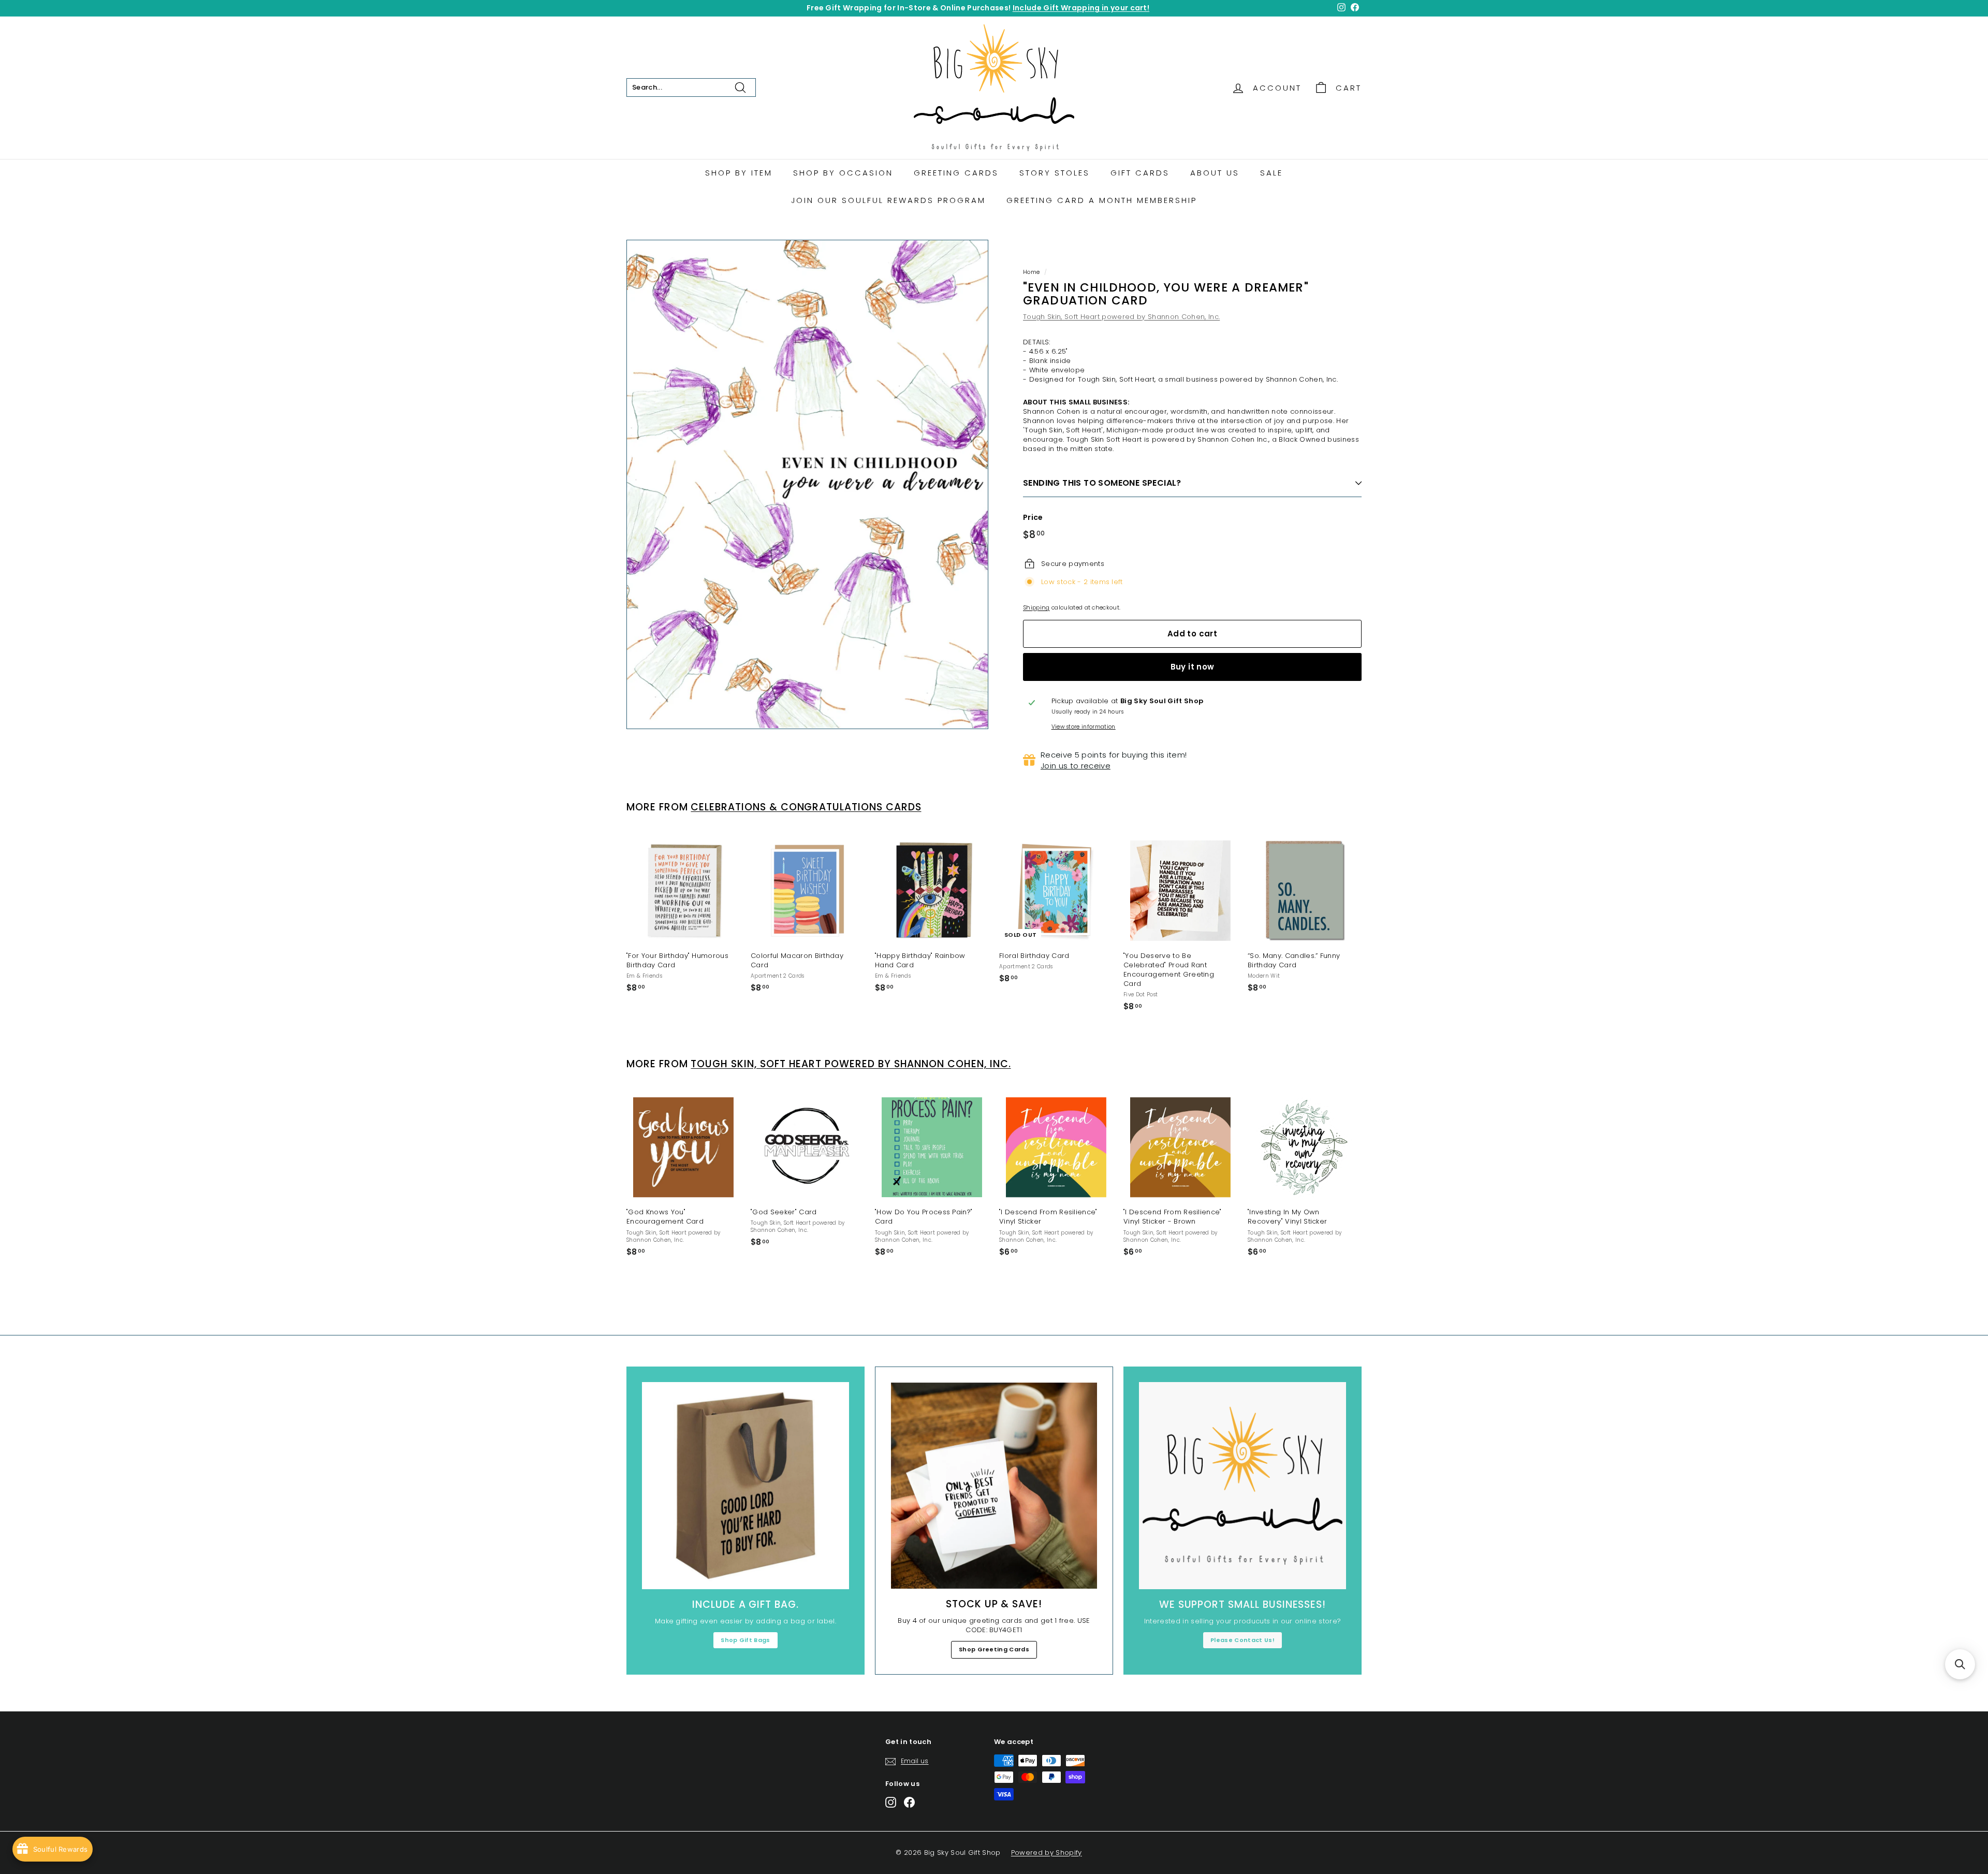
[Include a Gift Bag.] (745, 1486)
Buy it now (1193, 667)
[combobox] (691, 88)
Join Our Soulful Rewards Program (888, 200)
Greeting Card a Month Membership (1102, 200)
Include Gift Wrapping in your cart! (1081, 8)
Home (1031, 272)
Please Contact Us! (1242, 1640)
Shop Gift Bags (745, 1640)
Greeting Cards (956, 173)
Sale (1271, 173)
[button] (1960, 1664)
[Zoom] (807, 484)
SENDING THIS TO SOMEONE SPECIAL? (1102, 483)
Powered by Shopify (1047, 1853)
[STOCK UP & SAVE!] (994, 1486)
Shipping (1036, 607)
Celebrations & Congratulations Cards (806, 807)
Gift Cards (1140, 173)
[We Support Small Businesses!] (1242, 1486)
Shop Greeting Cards (994, 1649)
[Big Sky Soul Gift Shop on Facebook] (909, 1802)
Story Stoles (1055, 173)
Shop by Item (739, 173)
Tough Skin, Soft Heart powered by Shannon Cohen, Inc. (1121, 317)
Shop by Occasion (843, 173)
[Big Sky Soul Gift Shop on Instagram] (891, 1802)
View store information (1084, 727)
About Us (1215, 173)
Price (1033, 518)
